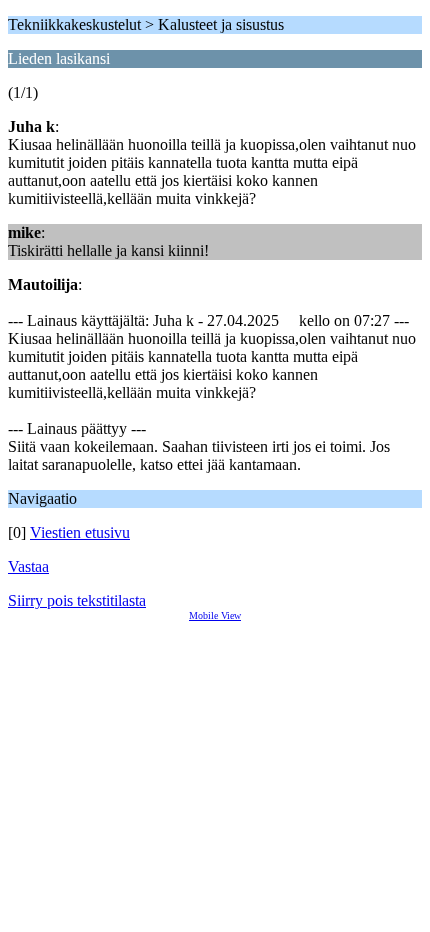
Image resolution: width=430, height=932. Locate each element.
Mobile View (215, 615)
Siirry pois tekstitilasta (77, 600)
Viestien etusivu (80, 532)
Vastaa (28, 566)
